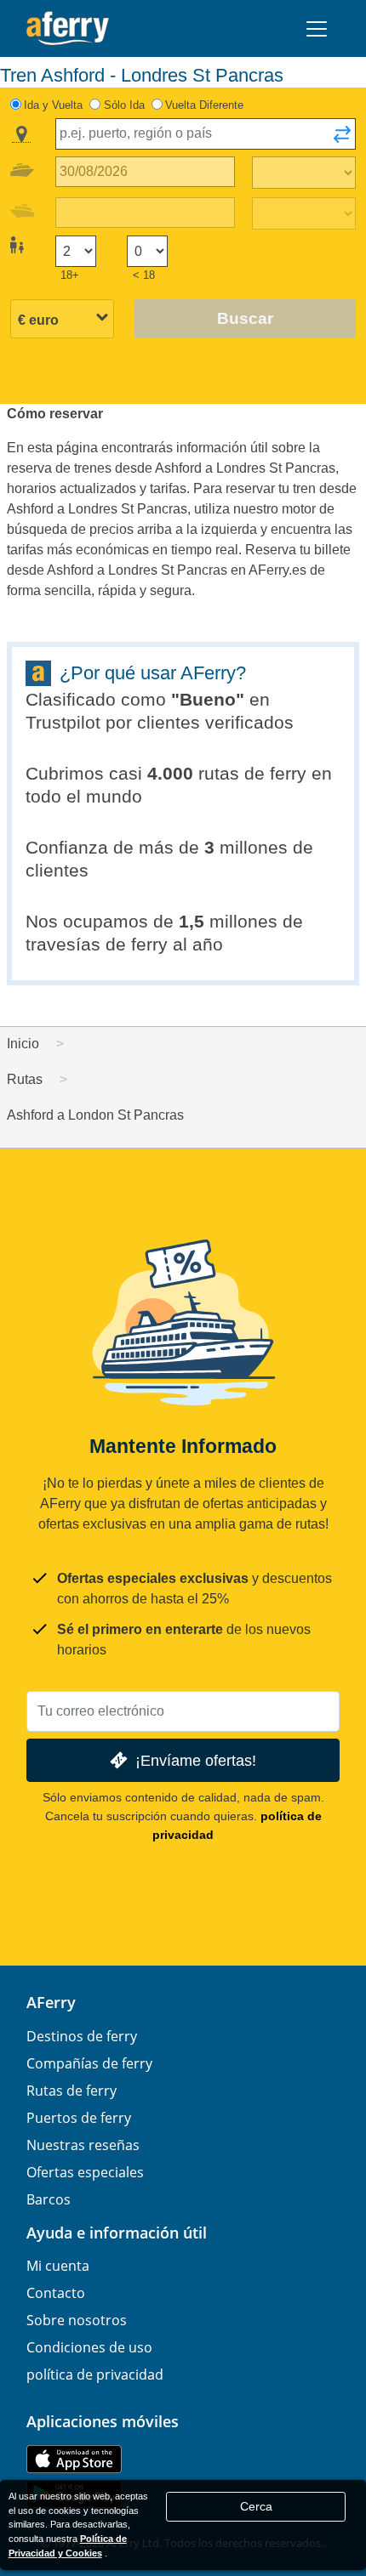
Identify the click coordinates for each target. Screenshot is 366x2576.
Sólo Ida (124, 105)
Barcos (49, 2199)
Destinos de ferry (82, 2036)
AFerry (51, 2002)
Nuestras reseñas (83, 2145)
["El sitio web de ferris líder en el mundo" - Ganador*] (68, 28)
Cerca (256, 2506)
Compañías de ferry (89, 2063)
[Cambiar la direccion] (342, 139)
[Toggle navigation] (317, 29)
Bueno (208, 699)
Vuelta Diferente (204, 105)
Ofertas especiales (85, 2172)
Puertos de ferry (79, 2118)
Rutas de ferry (71, 2091)
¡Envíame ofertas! (196, 1760)
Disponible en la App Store (74, 2459)
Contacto (56, 2293)
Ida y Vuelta (53, 105)
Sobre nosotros (77, 2320)
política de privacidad (95, 2375)
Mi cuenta (58, 2266)
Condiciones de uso (89, 2347)
